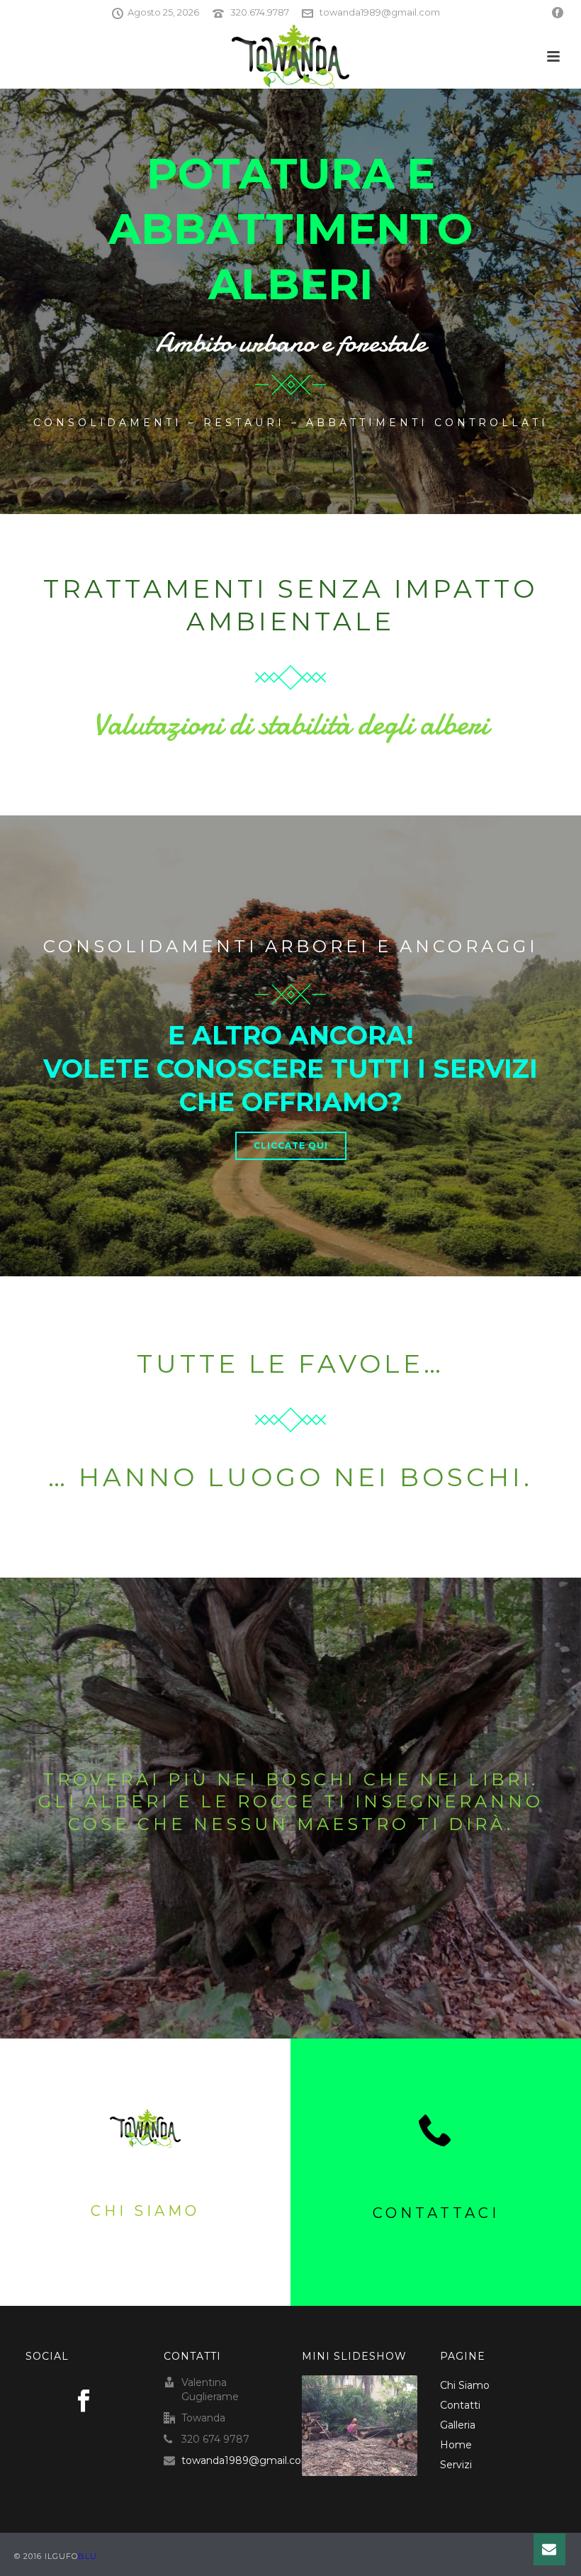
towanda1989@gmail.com (380, 12)
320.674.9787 (260, 12)
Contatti (460, 2405)
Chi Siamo (465, 2385)
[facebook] (84, 2402)
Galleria (458, 2425)
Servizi (456, 2465)
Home (456, 2445)
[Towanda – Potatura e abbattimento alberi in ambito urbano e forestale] (290, 57)
